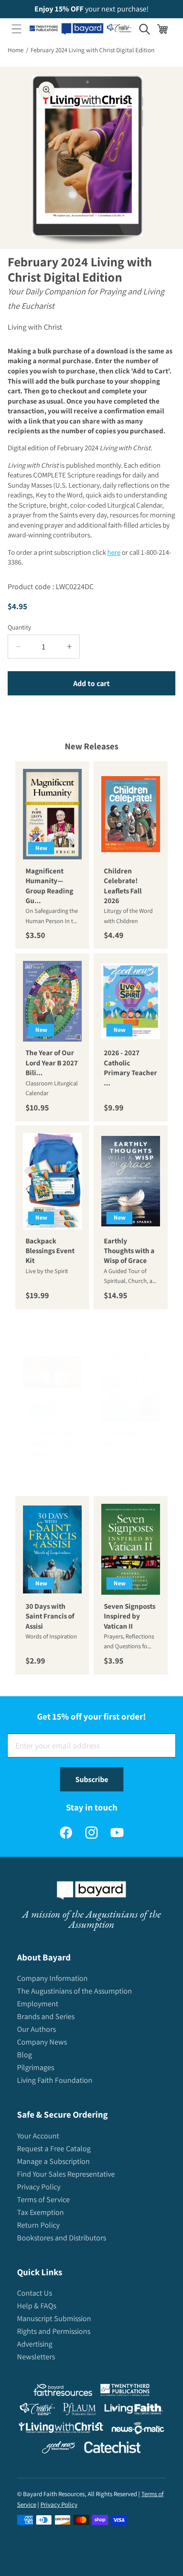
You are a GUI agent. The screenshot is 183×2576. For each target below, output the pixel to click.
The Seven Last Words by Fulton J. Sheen (51, 1443)
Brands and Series (46, 2016)
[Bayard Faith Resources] (63, 2392)
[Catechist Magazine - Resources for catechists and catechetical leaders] (112, 2449)
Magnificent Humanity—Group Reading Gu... (49, 886)
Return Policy (38, 2225)
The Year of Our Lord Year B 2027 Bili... (52, 1063)
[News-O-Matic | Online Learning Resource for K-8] (138, 2430)
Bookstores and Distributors (61, 2238)
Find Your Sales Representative (66, 2174)
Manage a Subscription (53, 2161)
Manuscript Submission (54, 2318)
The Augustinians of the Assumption (74, 1991)
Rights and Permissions (54, 2331)
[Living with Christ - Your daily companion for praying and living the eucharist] (61, 2429)
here (114, 552)
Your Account (38, 2136)
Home (16, 50)
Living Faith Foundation (55, 2080)
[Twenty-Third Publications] (125, 2392)
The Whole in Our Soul (124, 1438)
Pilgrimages (36, 2067)
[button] (17, 29)
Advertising (35, 2344)
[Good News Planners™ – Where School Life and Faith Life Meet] (59, 2449)
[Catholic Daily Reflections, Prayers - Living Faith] (134, 2411)
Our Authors (36, 2029)
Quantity (19, 627)
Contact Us (34, 2293)
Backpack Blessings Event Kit (50, 1251)
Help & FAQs (37, 2306)
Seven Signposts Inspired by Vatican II (130, 1616)
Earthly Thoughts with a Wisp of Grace (129, 1251)
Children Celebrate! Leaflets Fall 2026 (123, 886)
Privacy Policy (39, 2187)
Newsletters (36, 2357)
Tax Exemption (40, 2212)
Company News (42, 2042)
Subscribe (92, 1779)
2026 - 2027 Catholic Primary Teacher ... (130, 1068)
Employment (38, 2004)
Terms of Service (43, 2199)
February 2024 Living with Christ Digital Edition (93, 50)
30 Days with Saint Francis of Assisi (50, 1616)
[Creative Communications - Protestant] (37, 2411)
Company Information (52, 1978)
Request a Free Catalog (54, 2148)
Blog (24, 2055)
